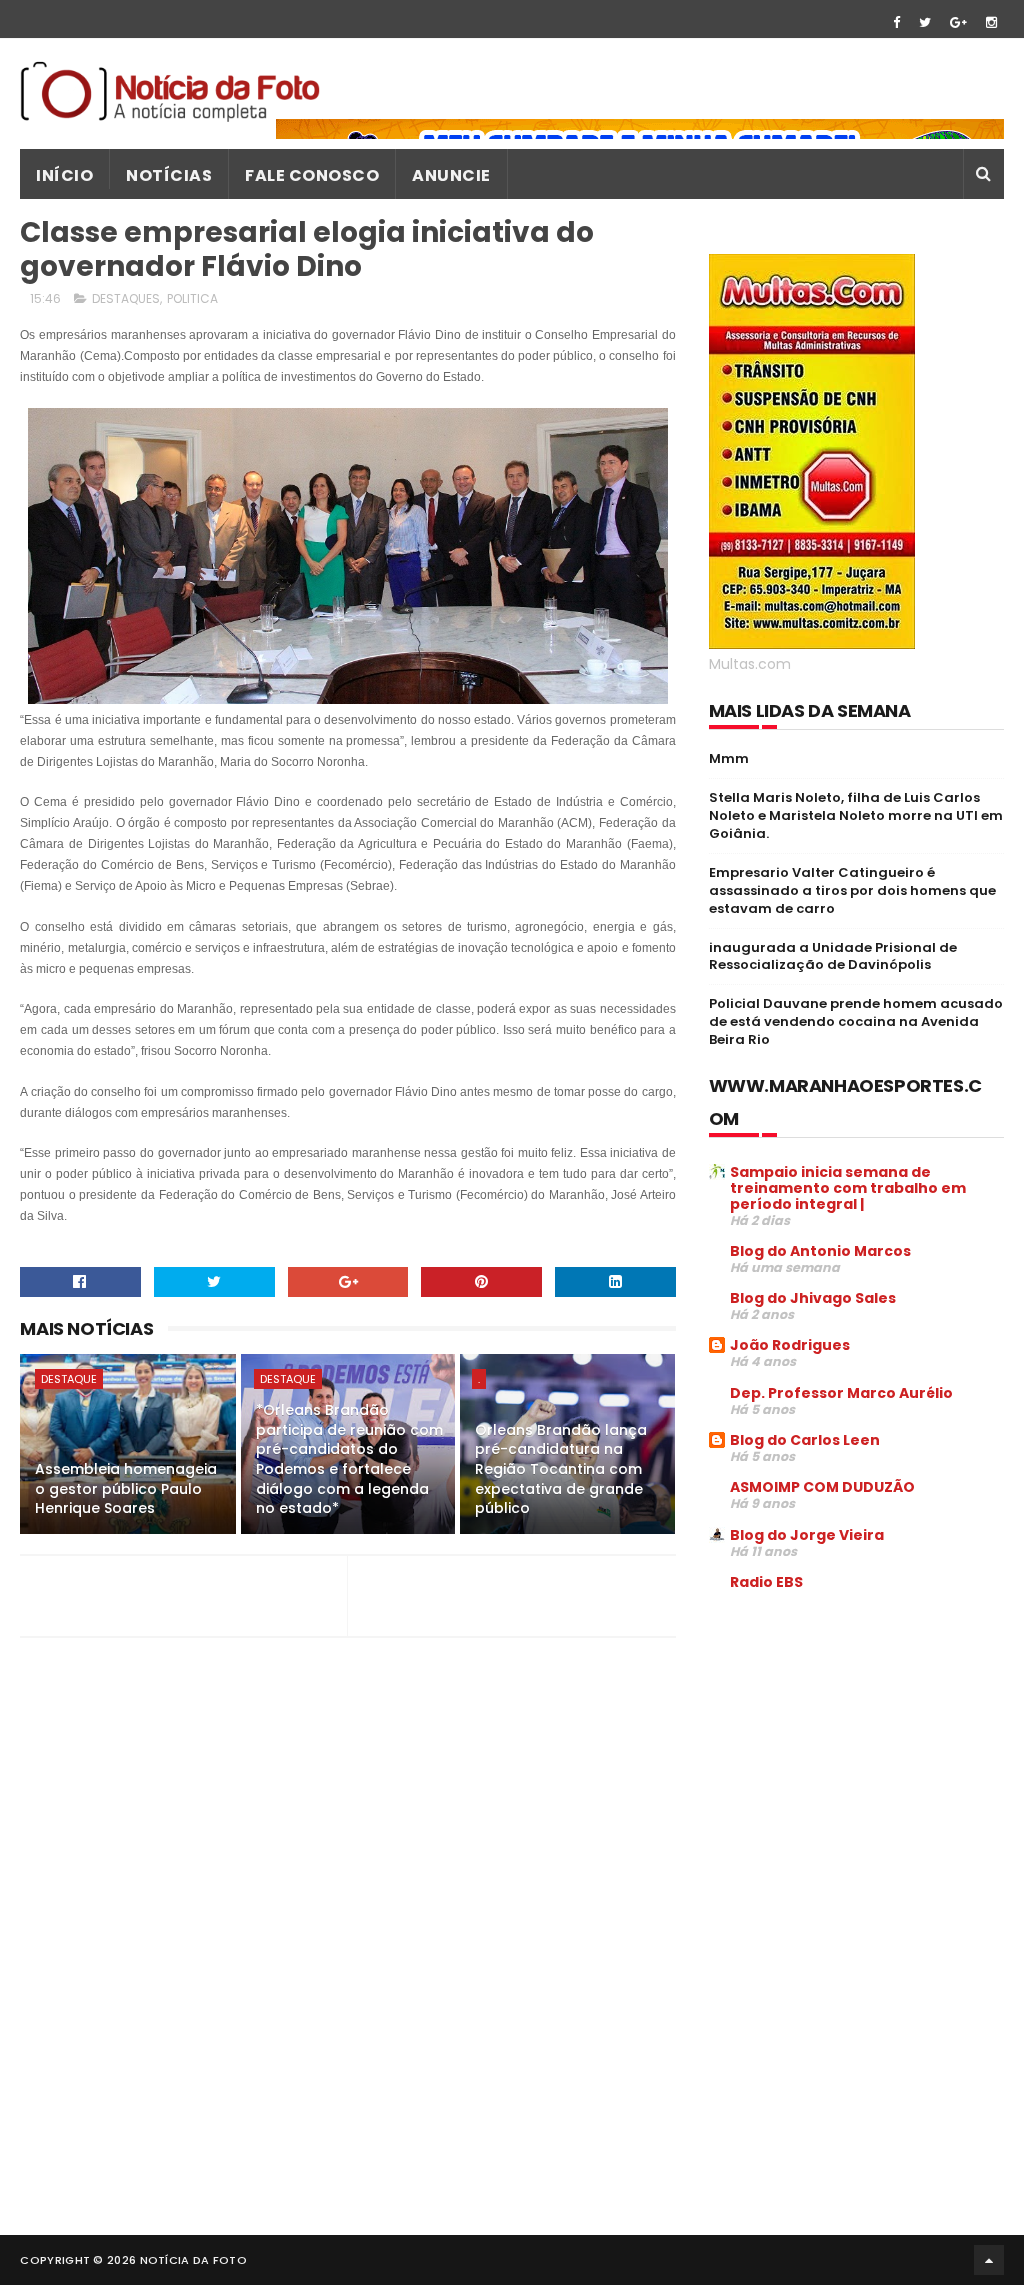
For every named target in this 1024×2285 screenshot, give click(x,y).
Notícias (169, 175)
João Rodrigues (790, 1345)
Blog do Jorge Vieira (807, 1535)
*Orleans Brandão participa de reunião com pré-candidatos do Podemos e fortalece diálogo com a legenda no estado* (349, 1459)
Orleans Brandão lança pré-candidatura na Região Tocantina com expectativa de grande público (561, 1469)
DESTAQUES (126, 298)
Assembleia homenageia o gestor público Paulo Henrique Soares (126, 1488)
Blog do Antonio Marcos (820, 1251)
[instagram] (991, 22)
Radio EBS (766, 1582)
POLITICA (192, 298)
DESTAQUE (69, 1379)
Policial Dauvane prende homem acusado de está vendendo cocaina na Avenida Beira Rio (856, 1021)
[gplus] (958, 22)
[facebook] (896, 22)
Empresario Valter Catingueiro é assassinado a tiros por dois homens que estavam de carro (852, 890)
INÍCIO (64, 175)
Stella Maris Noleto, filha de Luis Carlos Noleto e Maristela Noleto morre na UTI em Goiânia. (856, 815)
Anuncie (451, 175)
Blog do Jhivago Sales (813, 1298)
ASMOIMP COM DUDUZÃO (822, 1487)
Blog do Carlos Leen (805, 1440)
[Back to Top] (989, 2260)
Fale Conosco (312, 175)
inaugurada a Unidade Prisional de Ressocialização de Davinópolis (833, 956)
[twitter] (925, 22)
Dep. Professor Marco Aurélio (841, 1393)
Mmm (729, 758)
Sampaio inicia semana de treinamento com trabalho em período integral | (848, 1188)
